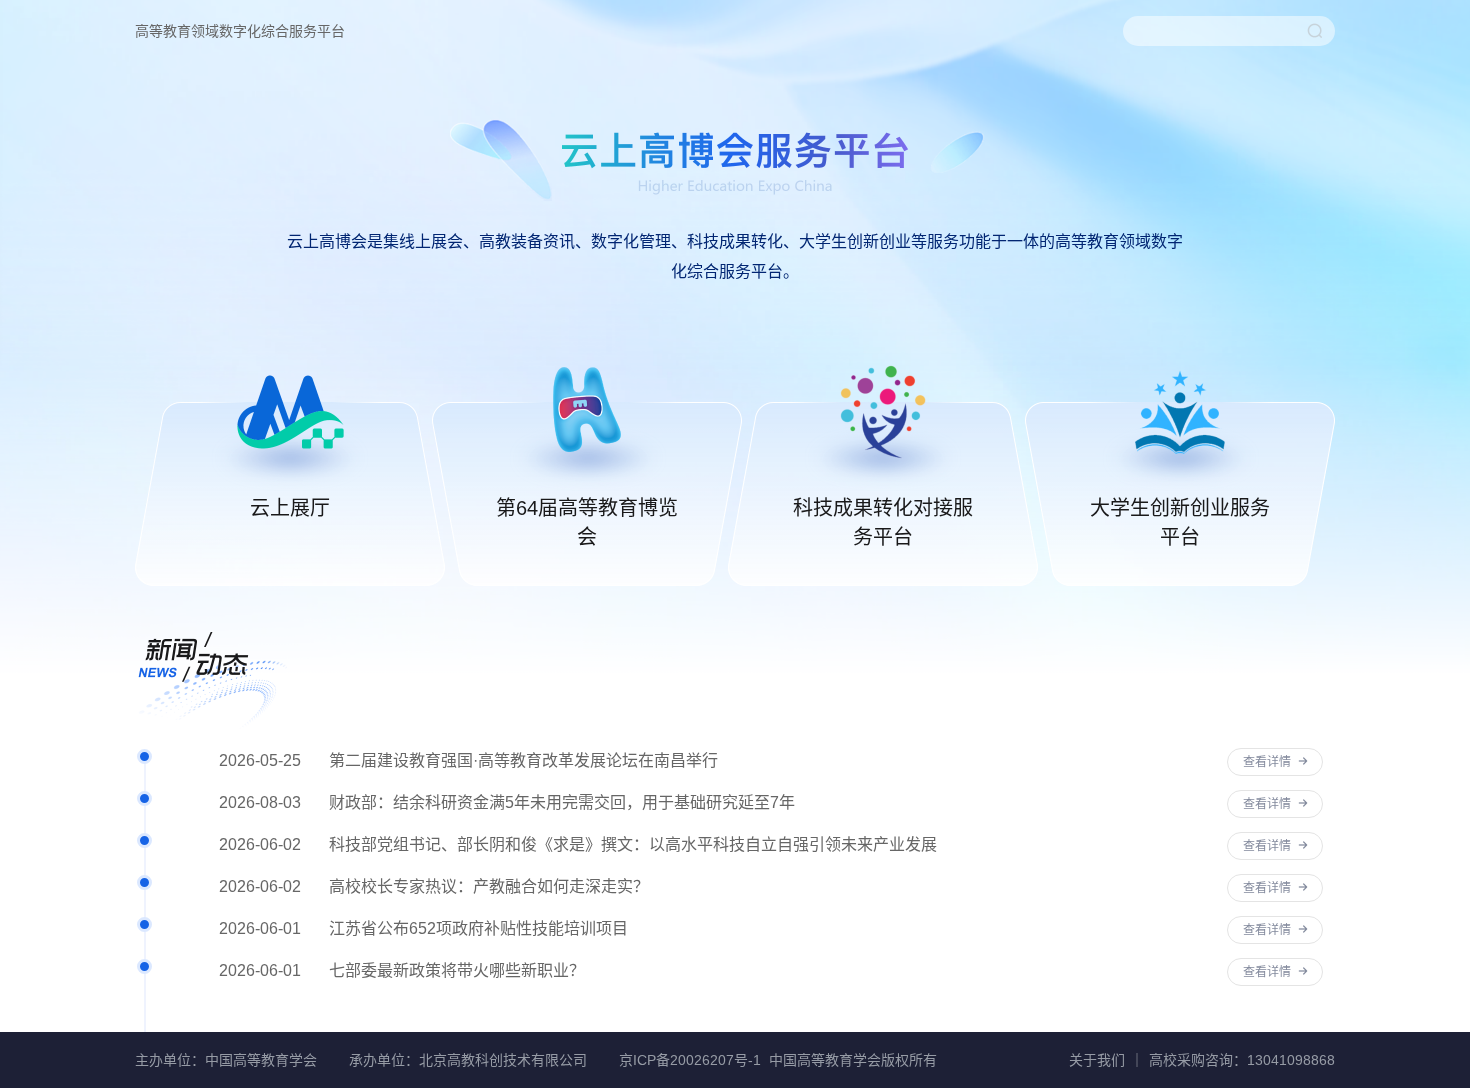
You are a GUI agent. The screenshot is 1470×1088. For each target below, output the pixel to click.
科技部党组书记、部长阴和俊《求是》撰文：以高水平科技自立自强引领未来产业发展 (633, 844)
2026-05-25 (260, 760)
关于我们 (1097, 1060)
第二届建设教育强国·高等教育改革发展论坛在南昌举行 (523, 760)
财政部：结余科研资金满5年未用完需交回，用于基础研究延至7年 (562, 802)
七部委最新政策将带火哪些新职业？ (457, 970)
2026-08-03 (260, 802)
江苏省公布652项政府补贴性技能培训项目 (478, 928)
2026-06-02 (260, 844)
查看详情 (1268, 762)
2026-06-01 (260, 928)
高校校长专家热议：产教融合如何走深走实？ (489, 886)
